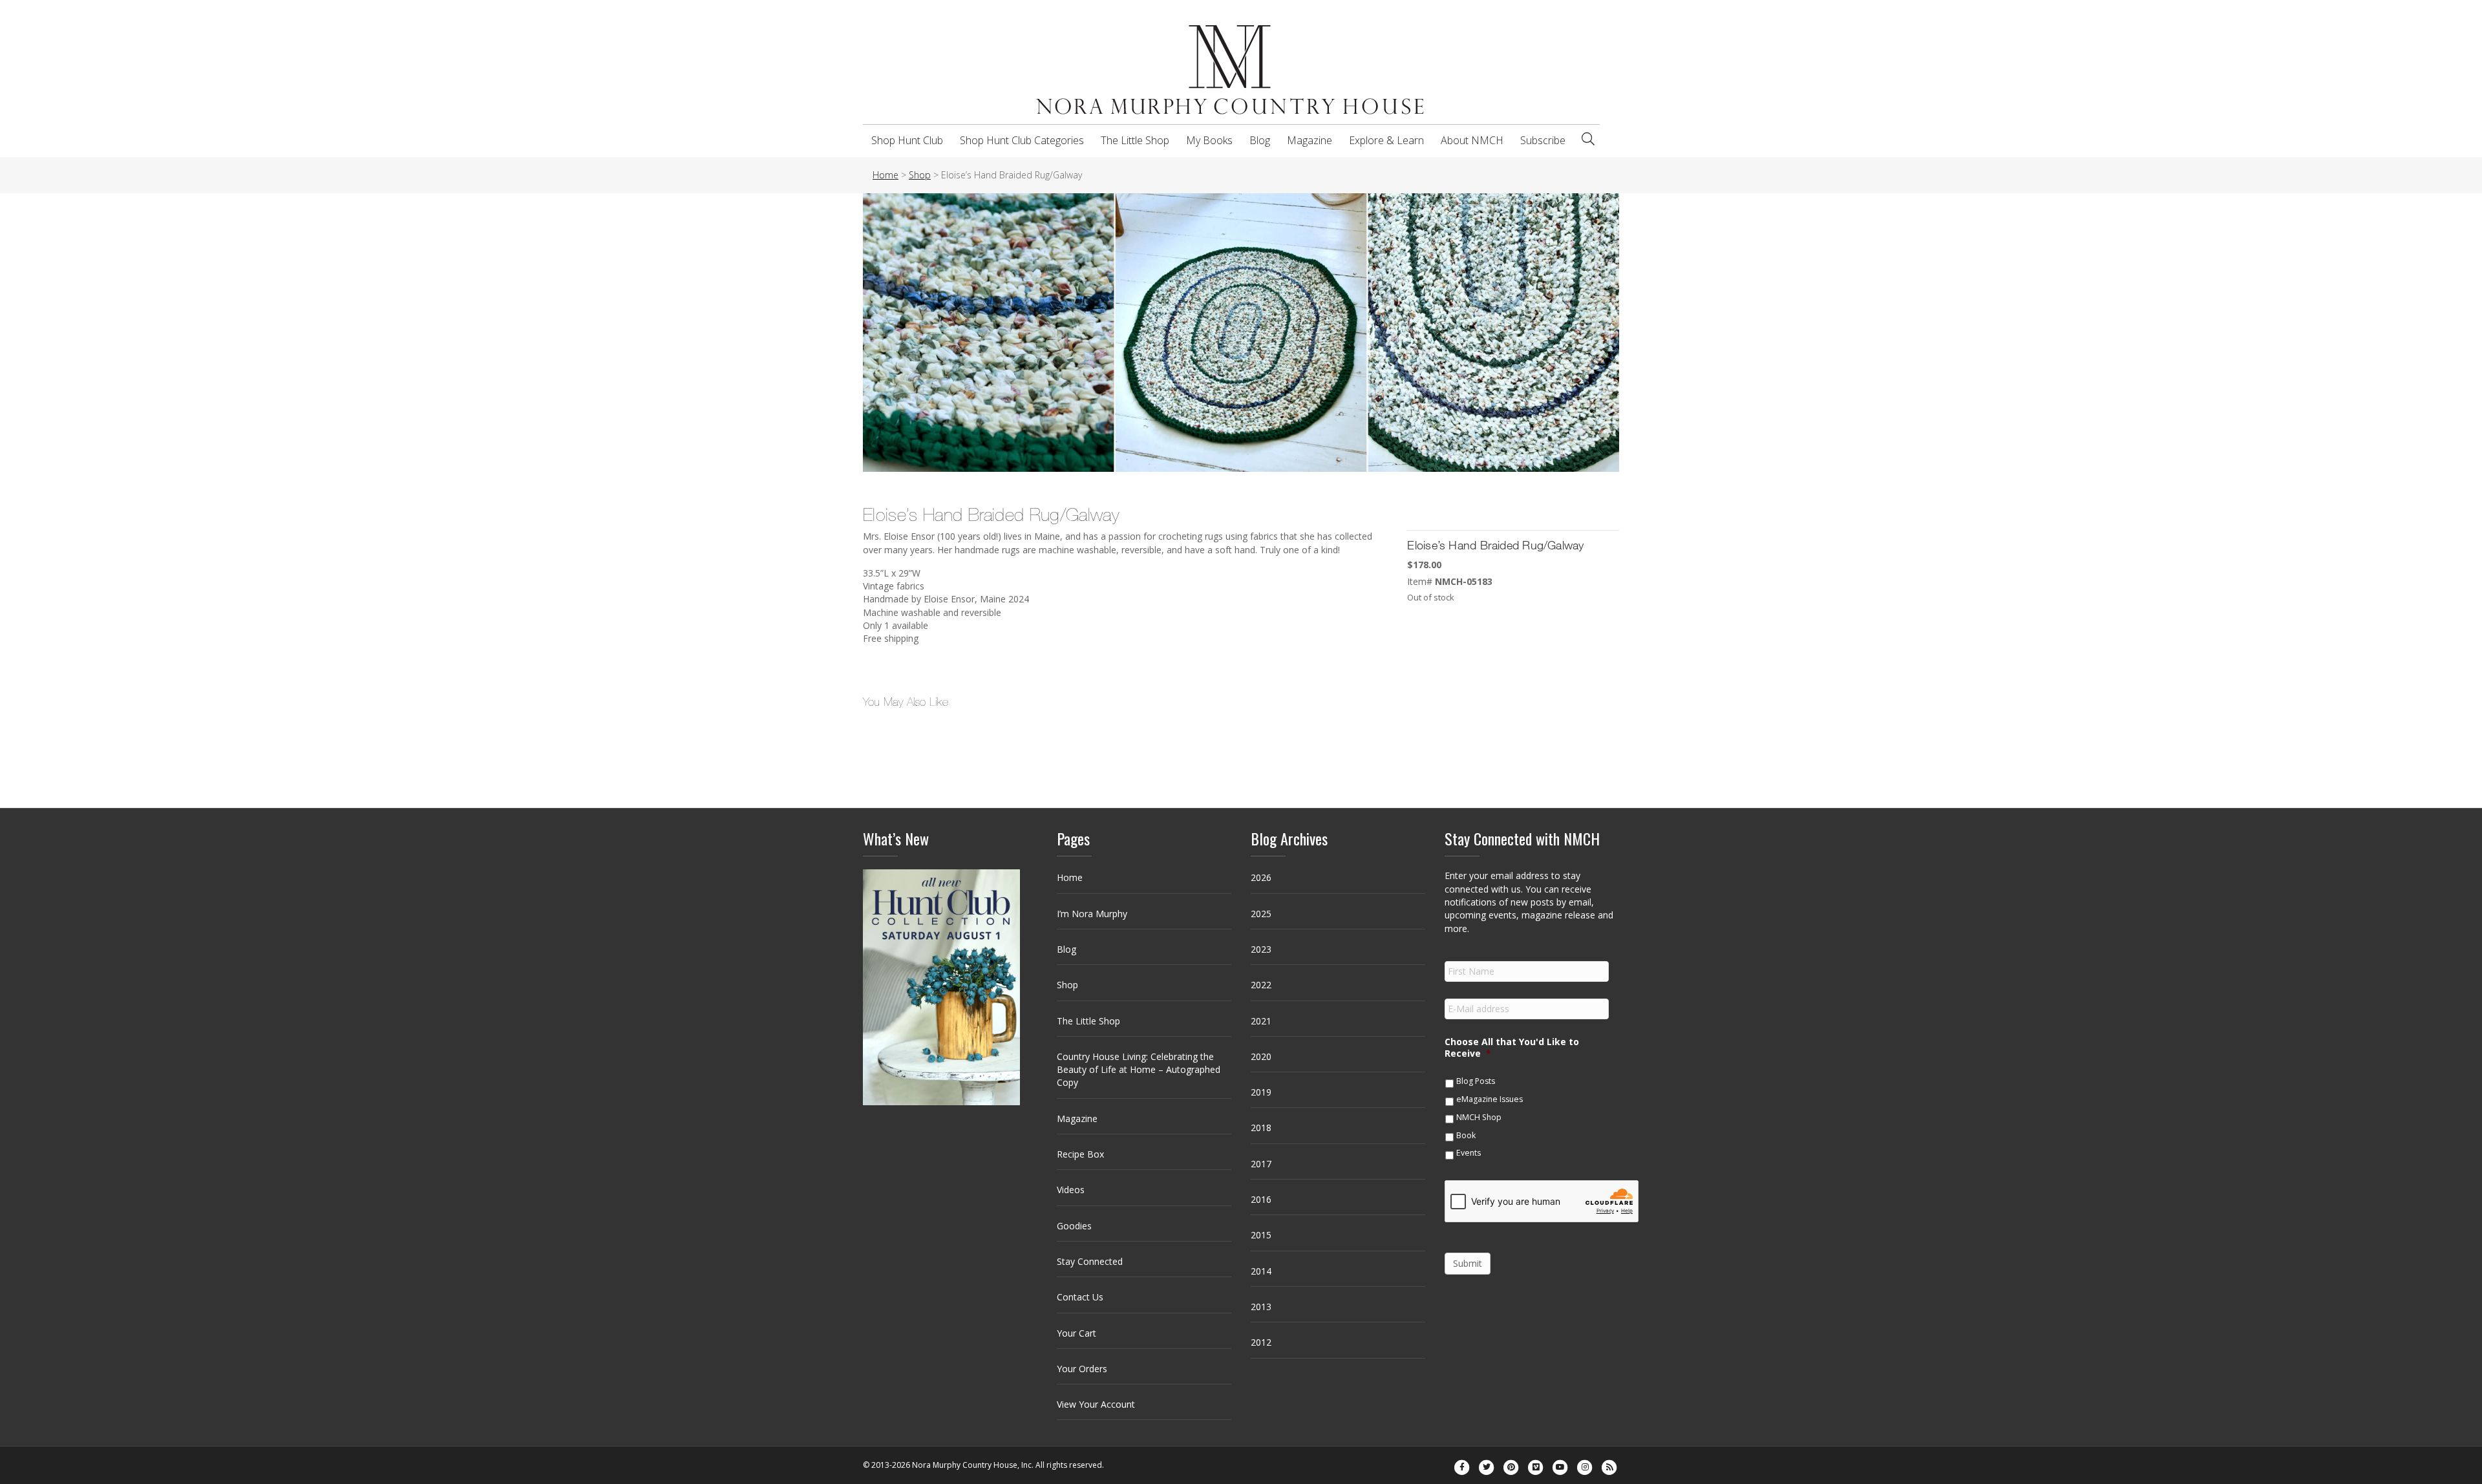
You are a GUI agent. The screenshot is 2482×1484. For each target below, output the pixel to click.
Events (1469, 1153)
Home (1070, 877)
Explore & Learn (1386, 140)
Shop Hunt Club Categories (1022, 140)
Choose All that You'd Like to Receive (1512, 1048)
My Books (1209, 140)
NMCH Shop (1479, 1117)
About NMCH (1472, 140)
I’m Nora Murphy (1092, 914)
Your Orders (1082, 1369)
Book (1466, 1135)
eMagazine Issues (1490, 1099)
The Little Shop (1135, 140)
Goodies (1074, 1226)
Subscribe (1543, 140)
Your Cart (1077, 1333)
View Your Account (1096, 1404)
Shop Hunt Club (907, 140)
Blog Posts (1476, 1081)
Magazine (1310, 140)
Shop (1067, 985)
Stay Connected (1090, 1261)
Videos (1071, 1190)
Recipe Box (1080, 1154)
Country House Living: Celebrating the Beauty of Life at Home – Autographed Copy (1139, 1070)
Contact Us (1080, 1297)
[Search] (1588, 139)
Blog (1260, 140)
